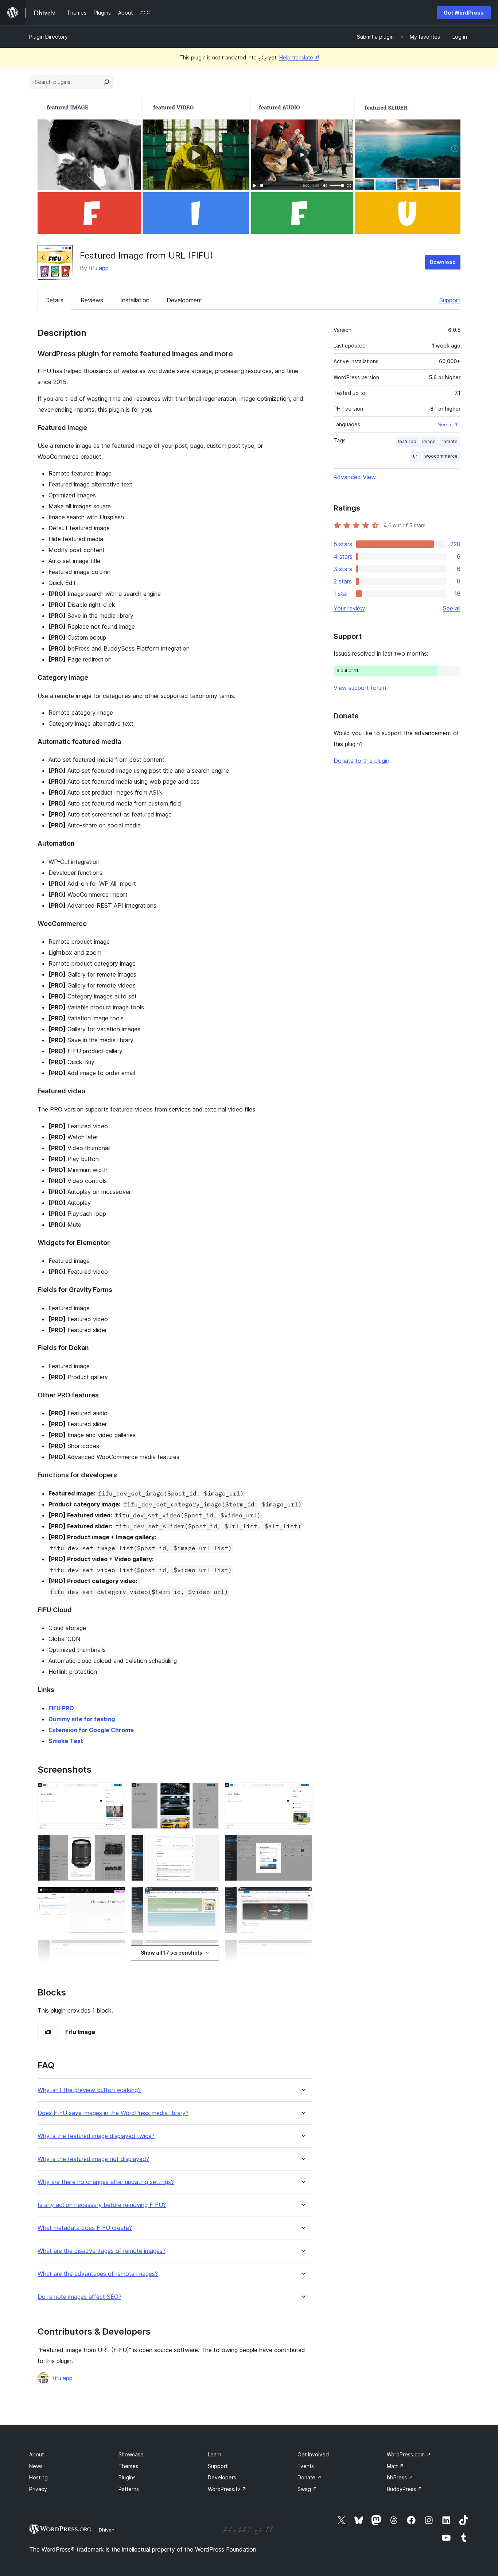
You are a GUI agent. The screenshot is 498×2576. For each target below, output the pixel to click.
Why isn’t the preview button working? (89, 2090)
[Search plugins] (106, 82)
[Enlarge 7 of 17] (116, 1897)
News (36, 2466)
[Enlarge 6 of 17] (303, 1844)
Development (184, 300)
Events (306, 2466)
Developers (222, 2477)
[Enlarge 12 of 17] (303, 1949)
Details (54, 300)
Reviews (92, 300)
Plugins (127, 2477)
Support (450, 300)
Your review (349, 608)
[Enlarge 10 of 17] (116, 1949)
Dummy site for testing (82, 1719)
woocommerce (441, 456)
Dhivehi (107, 2530)
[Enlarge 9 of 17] (303, 1897)
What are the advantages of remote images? (98, 2274)
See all (452, 608)
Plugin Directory (48, 37)
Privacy (38, 2489)
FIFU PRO (61, 1708)
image (429, 441)
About (36, 2454)
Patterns (129, 2489)
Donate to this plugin (361, 761)
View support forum (360, 688)
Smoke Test (66, 1741)
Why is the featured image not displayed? (93, 2159)
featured (407, 441)
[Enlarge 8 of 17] (209, 1897)
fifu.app (99, 268)
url (416, 456)
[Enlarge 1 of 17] (116, 1792)
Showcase (131, 2454)
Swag (307, 2489)
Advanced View (355, 477)
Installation (135, 300)
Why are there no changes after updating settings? (106, 2182)
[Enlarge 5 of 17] (209, 1844)
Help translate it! (299, 57)
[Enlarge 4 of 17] (116, 1844)
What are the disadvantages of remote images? (102, 2251)
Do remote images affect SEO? (79, 2297)
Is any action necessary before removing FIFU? (102, 2205)
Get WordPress (464, 13)
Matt (395, 2466)
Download (443, 262)
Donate (310, 2477)
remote (450, 441)
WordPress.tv (227, 2489)
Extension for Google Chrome (91, 1730)
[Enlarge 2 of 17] (209, 1792)
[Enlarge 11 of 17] (209, 1949)
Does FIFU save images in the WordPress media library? (113, 2113)
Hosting (38, 2477)
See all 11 (449, 424)
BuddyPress (404, 2489)
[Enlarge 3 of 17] (303, 1792)
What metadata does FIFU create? (85, 2228)
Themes (128, 2466)
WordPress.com (409, 2454)
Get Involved (313, 2454)
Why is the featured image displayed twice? (96, 2136)
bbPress (400, 2477)
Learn (215, 2454)
